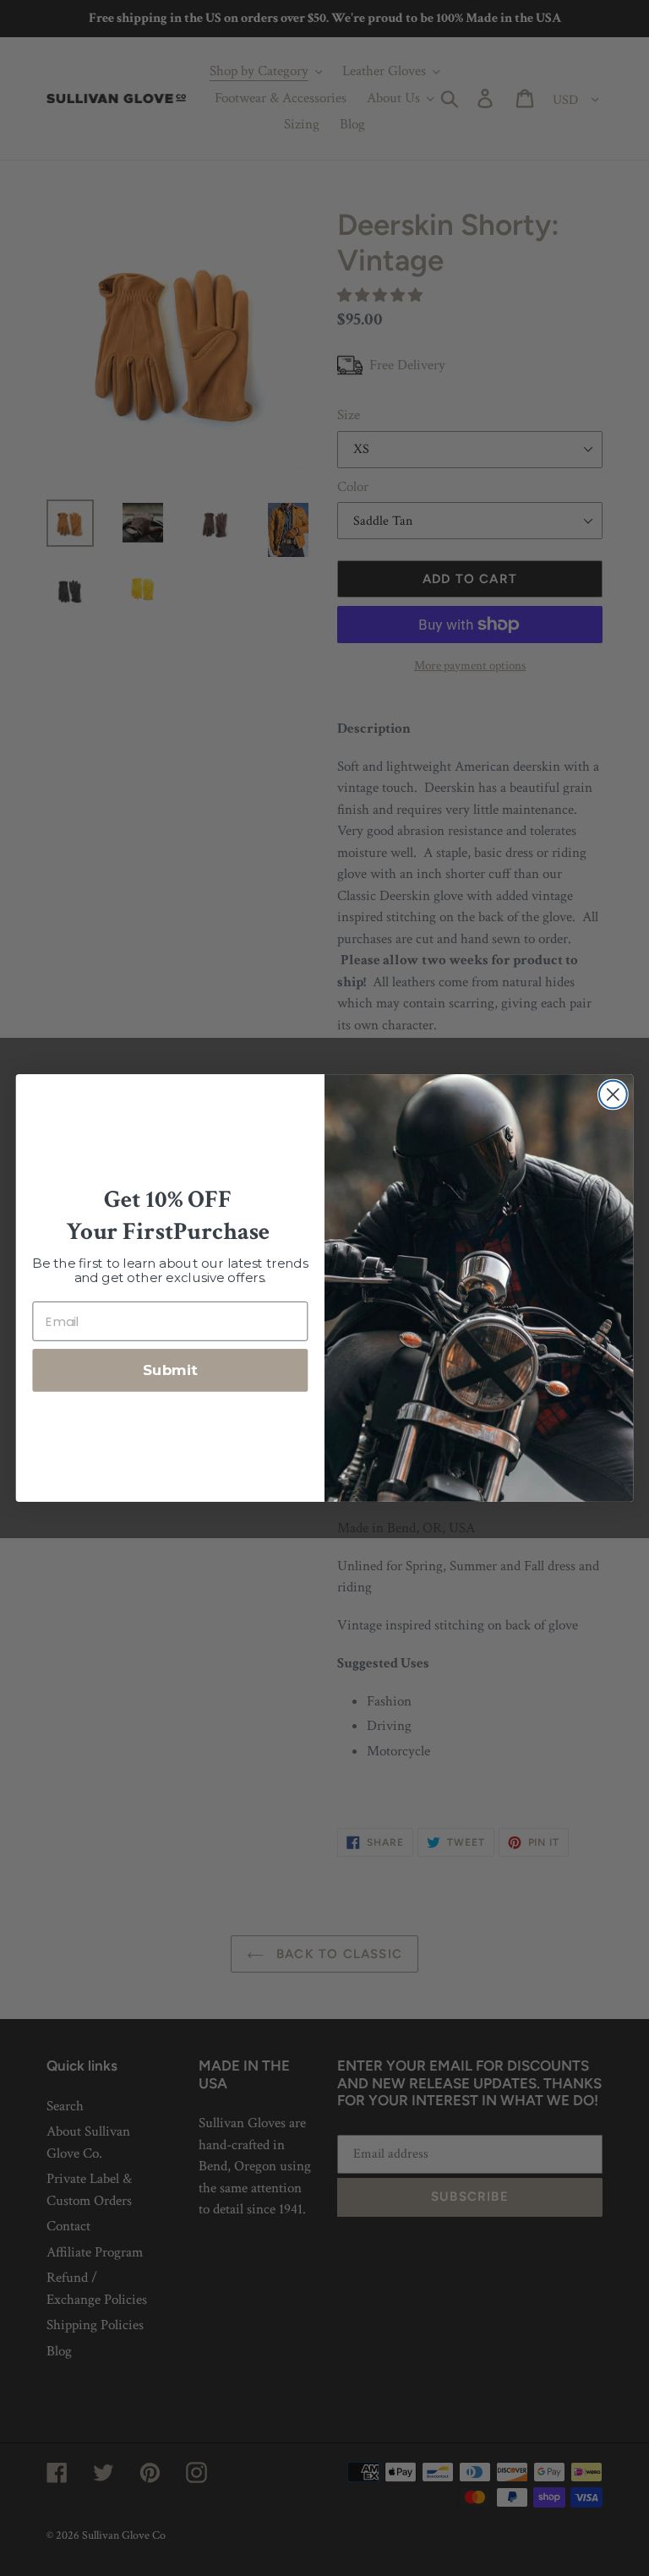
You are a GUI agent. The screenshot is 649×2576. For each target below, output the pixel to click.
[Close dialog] (613, 1095)
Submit (170, 1370)
